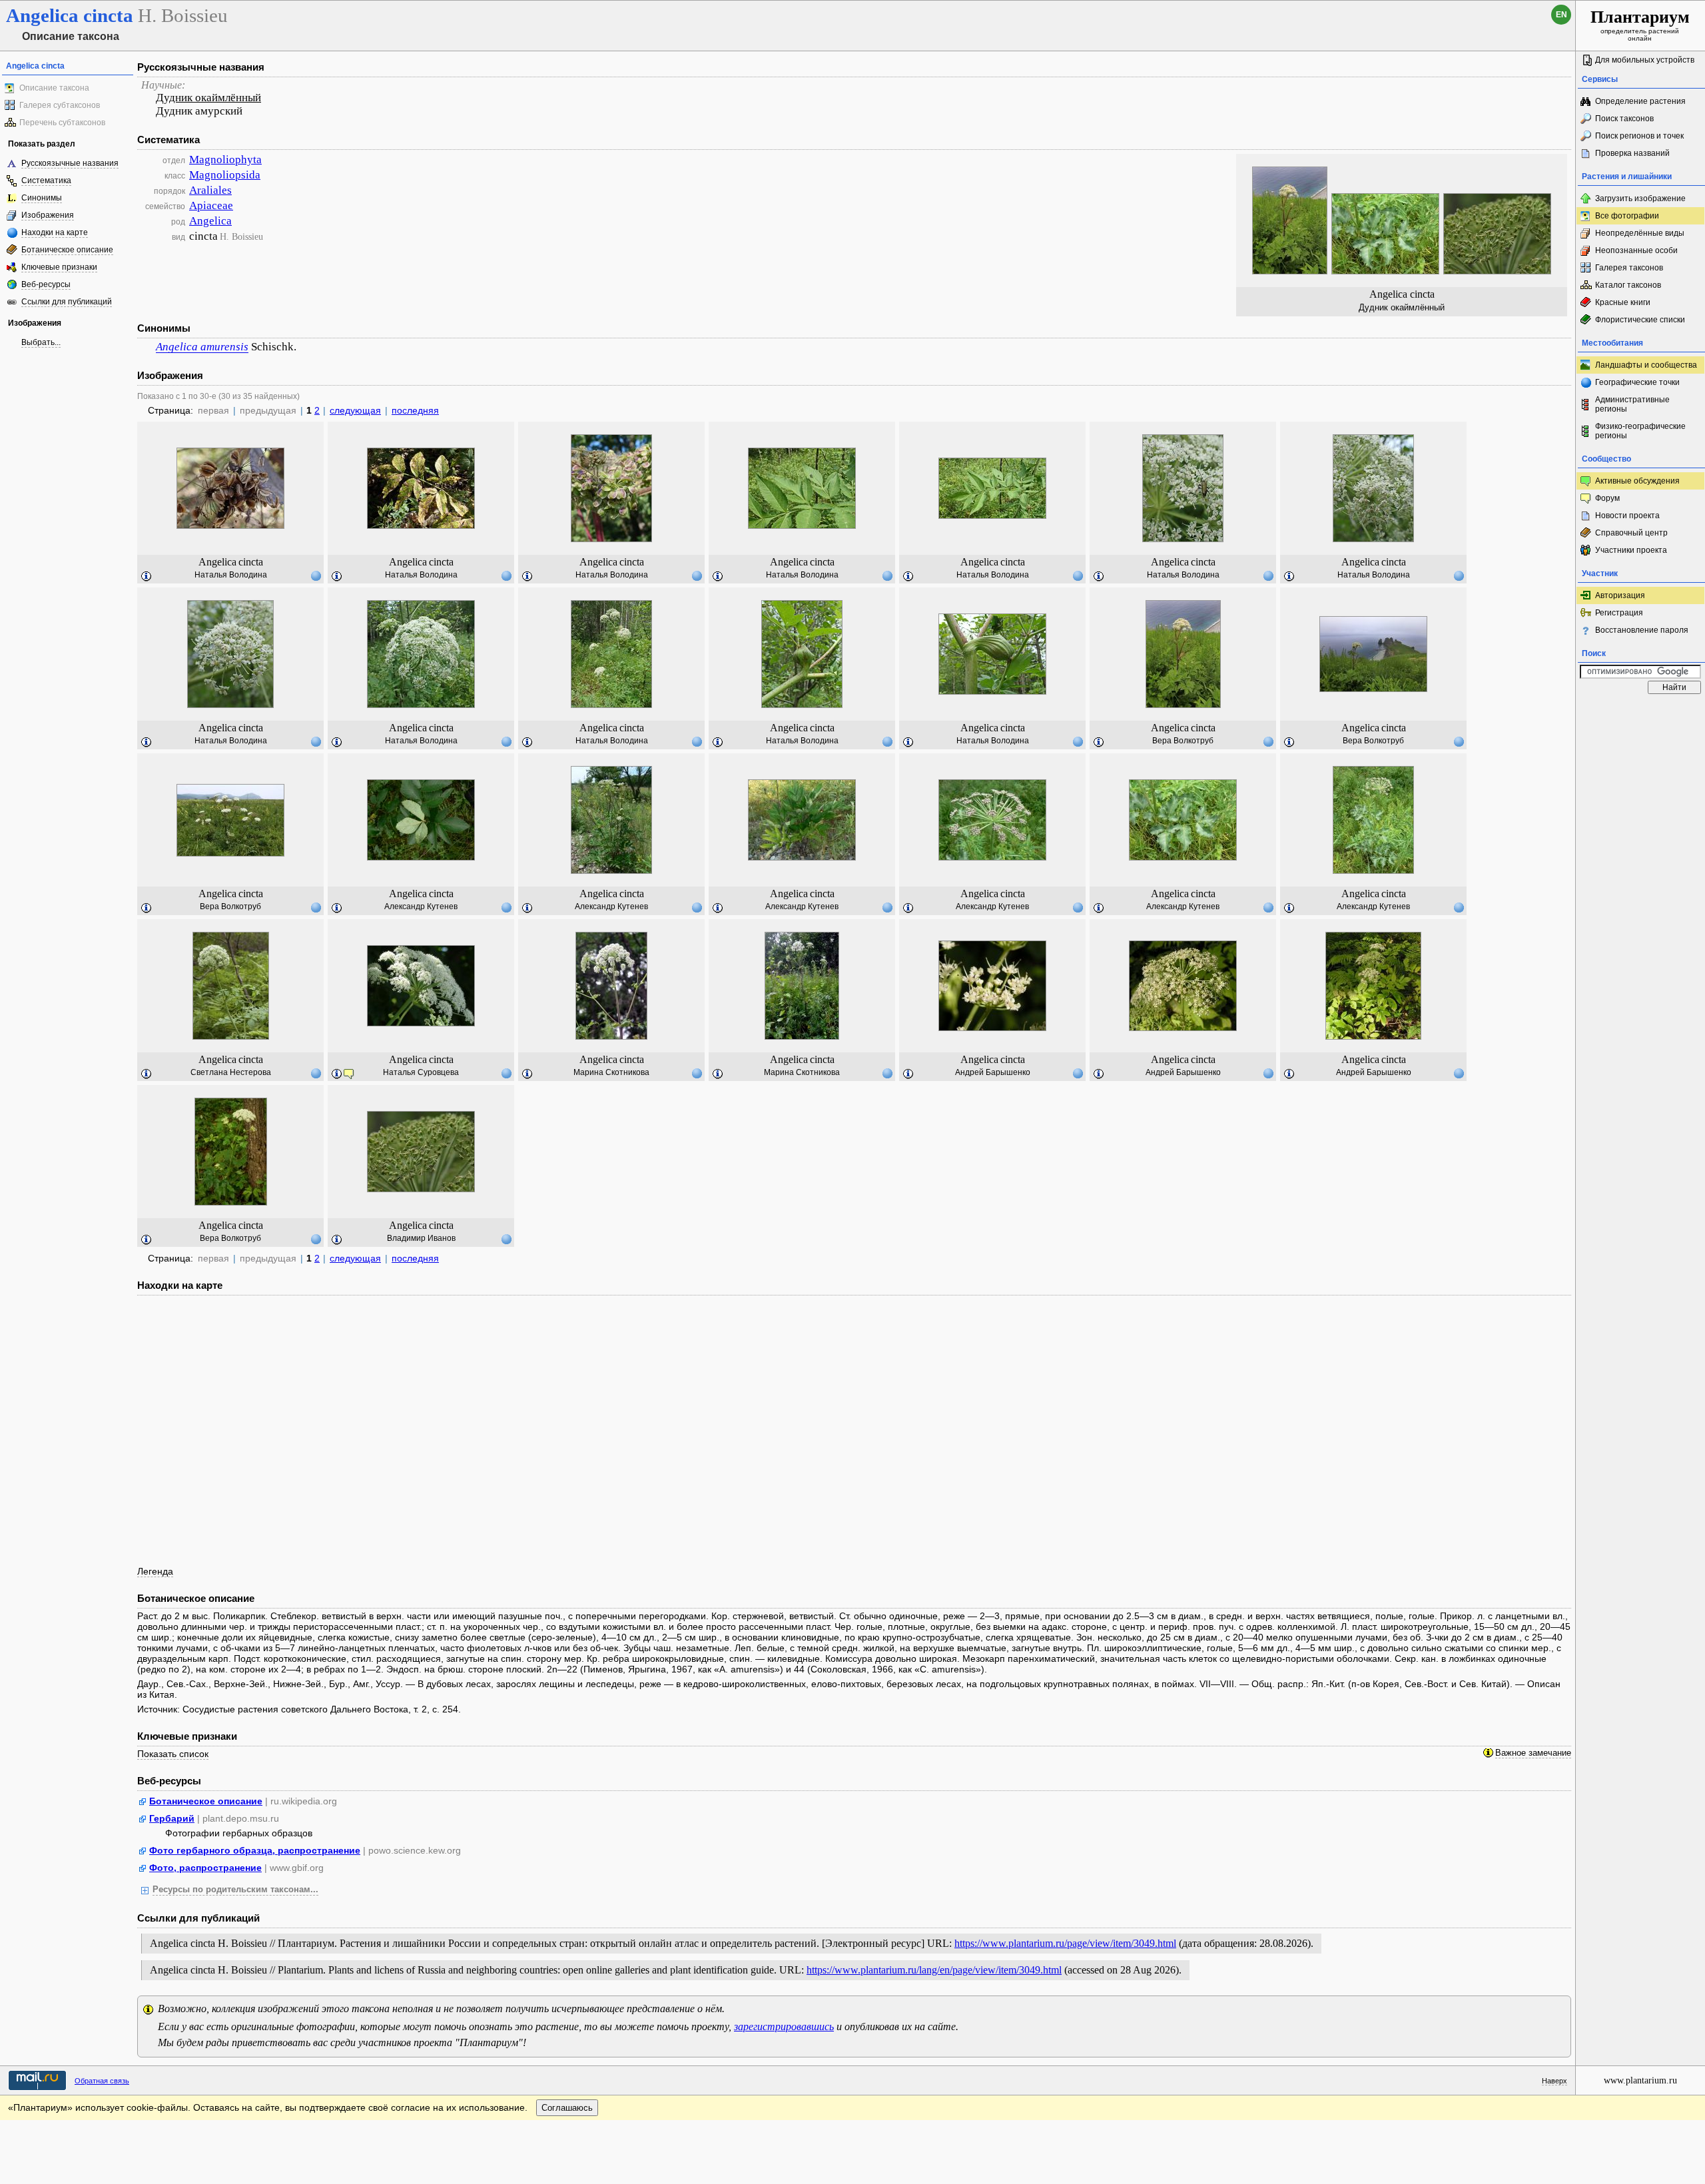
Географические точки (1637, 382)
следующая (355, 410)
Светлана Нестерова (231, 1072)
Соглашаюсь (567, 2108)
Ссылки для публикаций (67, 302)
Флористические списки (1640, 320)
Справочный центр (1631, 533)
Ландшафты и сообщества (1646, 365)
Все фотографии (1627, 216)
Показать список (173, 1754)
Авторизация (1620, 595)
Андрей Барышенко (993, 1072)
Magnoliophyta (225, 160)
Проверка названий (1632, 153)
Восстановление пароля (1642, 630)
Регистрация (1619, 613)
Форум (1607, 498)
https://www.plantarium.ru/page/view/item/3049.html (1065, 1943)
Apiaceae (211, 205)
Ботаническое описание (67, 250)
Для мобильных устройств (1645, 60)
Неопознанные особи (1636, 250)
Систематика (46, 181)
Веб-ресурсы (46, 284)
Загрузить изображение (1640, 198)
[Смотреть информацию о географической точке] (316, 575)
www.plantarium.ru (1640, 2080)
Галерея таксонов (1629, 268)
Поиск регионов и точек (1639, 136)
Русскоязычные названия (70, 163)
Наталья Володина (231, 575)
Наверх (1554, 2081)
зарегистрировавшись (784, 2026)
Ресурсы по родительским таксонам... (235, 1890)
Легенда (155, 1571)
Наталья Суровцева (421, 1072)
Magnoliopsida (225, 175)
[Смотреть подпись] (147, 577)
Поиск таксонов (1624, 119)
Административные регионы (1632, 404)
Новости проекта (1627, 516)
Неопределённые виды (1640, 233)
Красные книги (1623, 302)
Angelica (210, 221)
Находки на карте (55, 232)
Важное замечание (1533, 1753)
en (1561, 15)
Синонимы (42, 198)
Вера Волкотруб (1183, 741)
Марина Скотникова (611, 1072)
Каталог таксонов (1628, 285)
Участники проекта (1631, 550)
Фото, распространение (205, 1868)
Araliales (210, 190)
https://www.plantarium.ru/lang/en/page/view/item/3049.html (934, 1970)
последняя (415, 410)
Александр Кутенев (421, 907)
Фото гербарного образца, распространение (255, 1850)
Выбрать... (41, 342)
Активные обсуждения (1637, 481)
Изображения (48, 215)
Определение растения (1640, 101)
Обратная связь (102, 2081)
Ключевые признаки (59, 267)
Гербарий (172, 1818)
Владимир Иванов (421, 1238)
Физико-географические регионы (1640, 431)
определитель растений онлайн (1640, 25)
